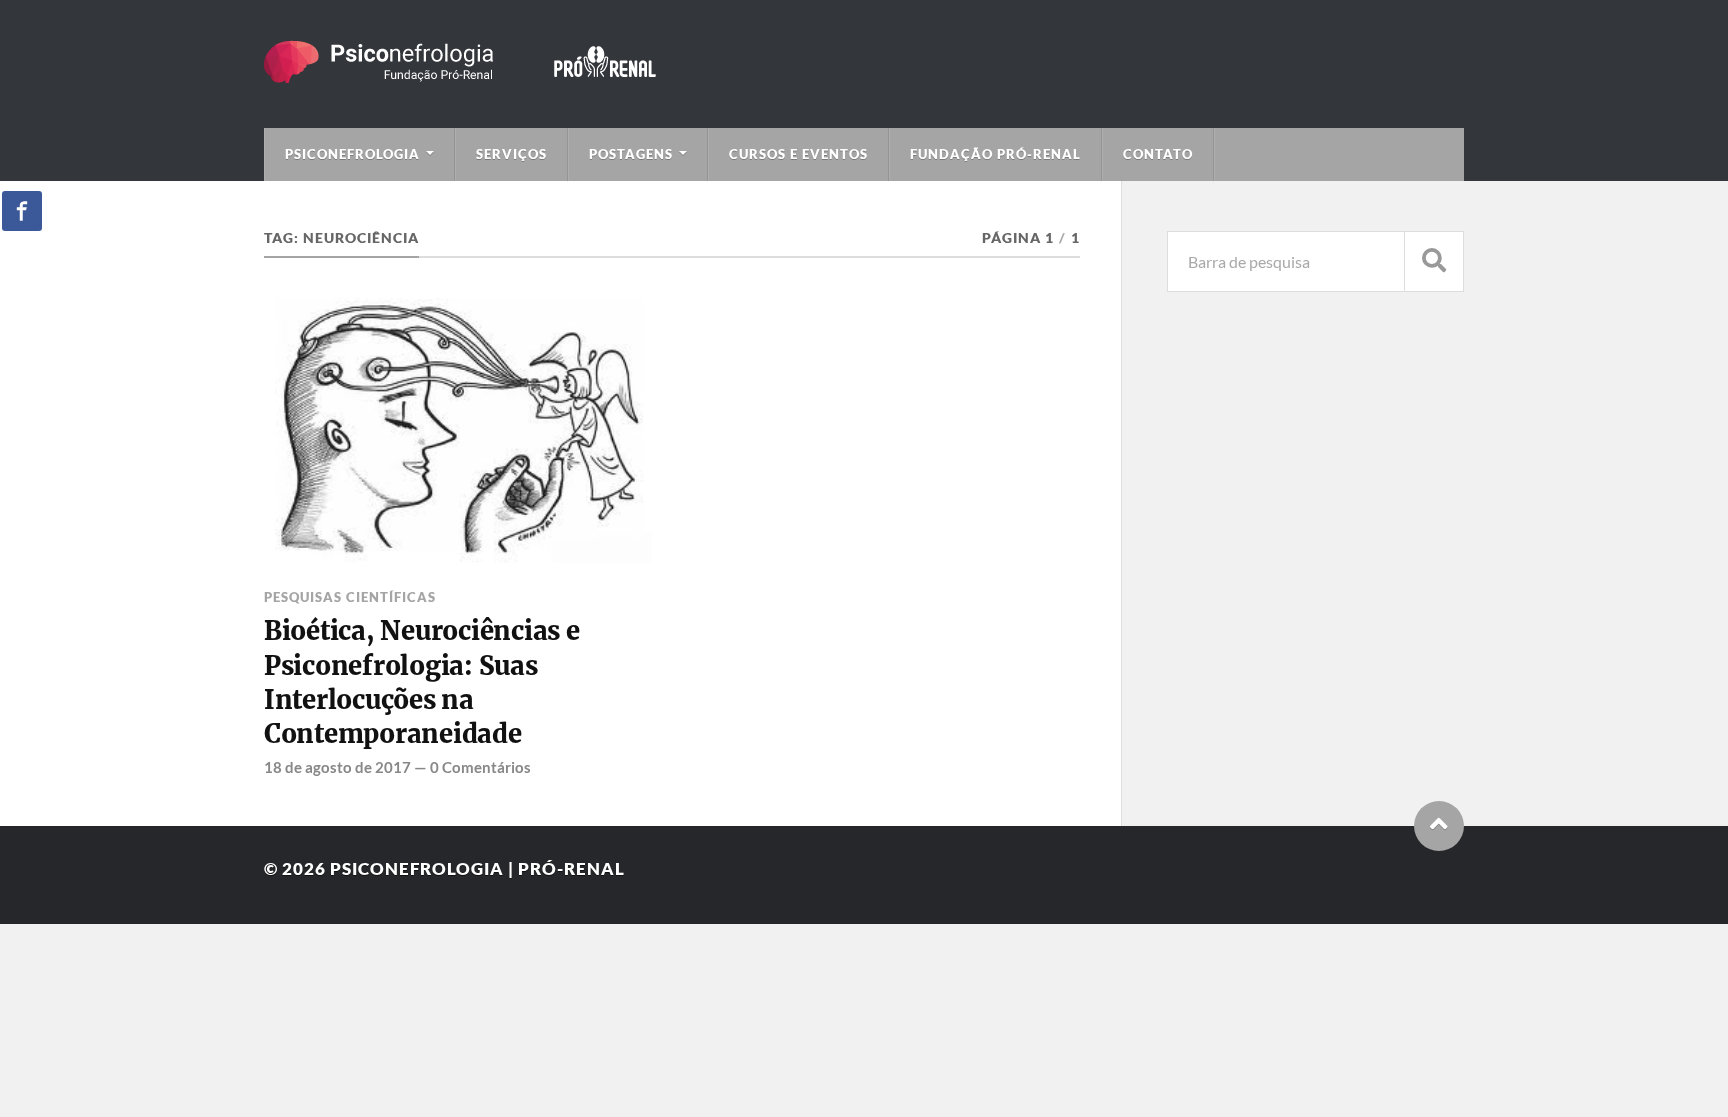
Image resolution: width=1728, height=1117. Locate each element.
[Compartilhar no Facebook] (22, 211)
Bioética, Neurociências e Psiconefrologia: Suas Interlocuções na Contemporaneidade (422, 682)
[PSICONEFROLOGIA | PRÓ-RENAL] (489, 73)
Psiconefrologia (352, 154)
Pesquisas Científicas (350, 597)
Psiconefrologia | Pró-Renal (477, 868)
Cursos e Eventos (798, 154)
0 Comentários (480, 767)
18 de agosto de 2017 (337, 767)
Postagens (631, 154)
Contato (1158, 154)
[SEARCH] (1434, 261)
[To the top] (1439, 826)
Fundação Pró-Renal (995, 154)
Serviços (511, 154)
